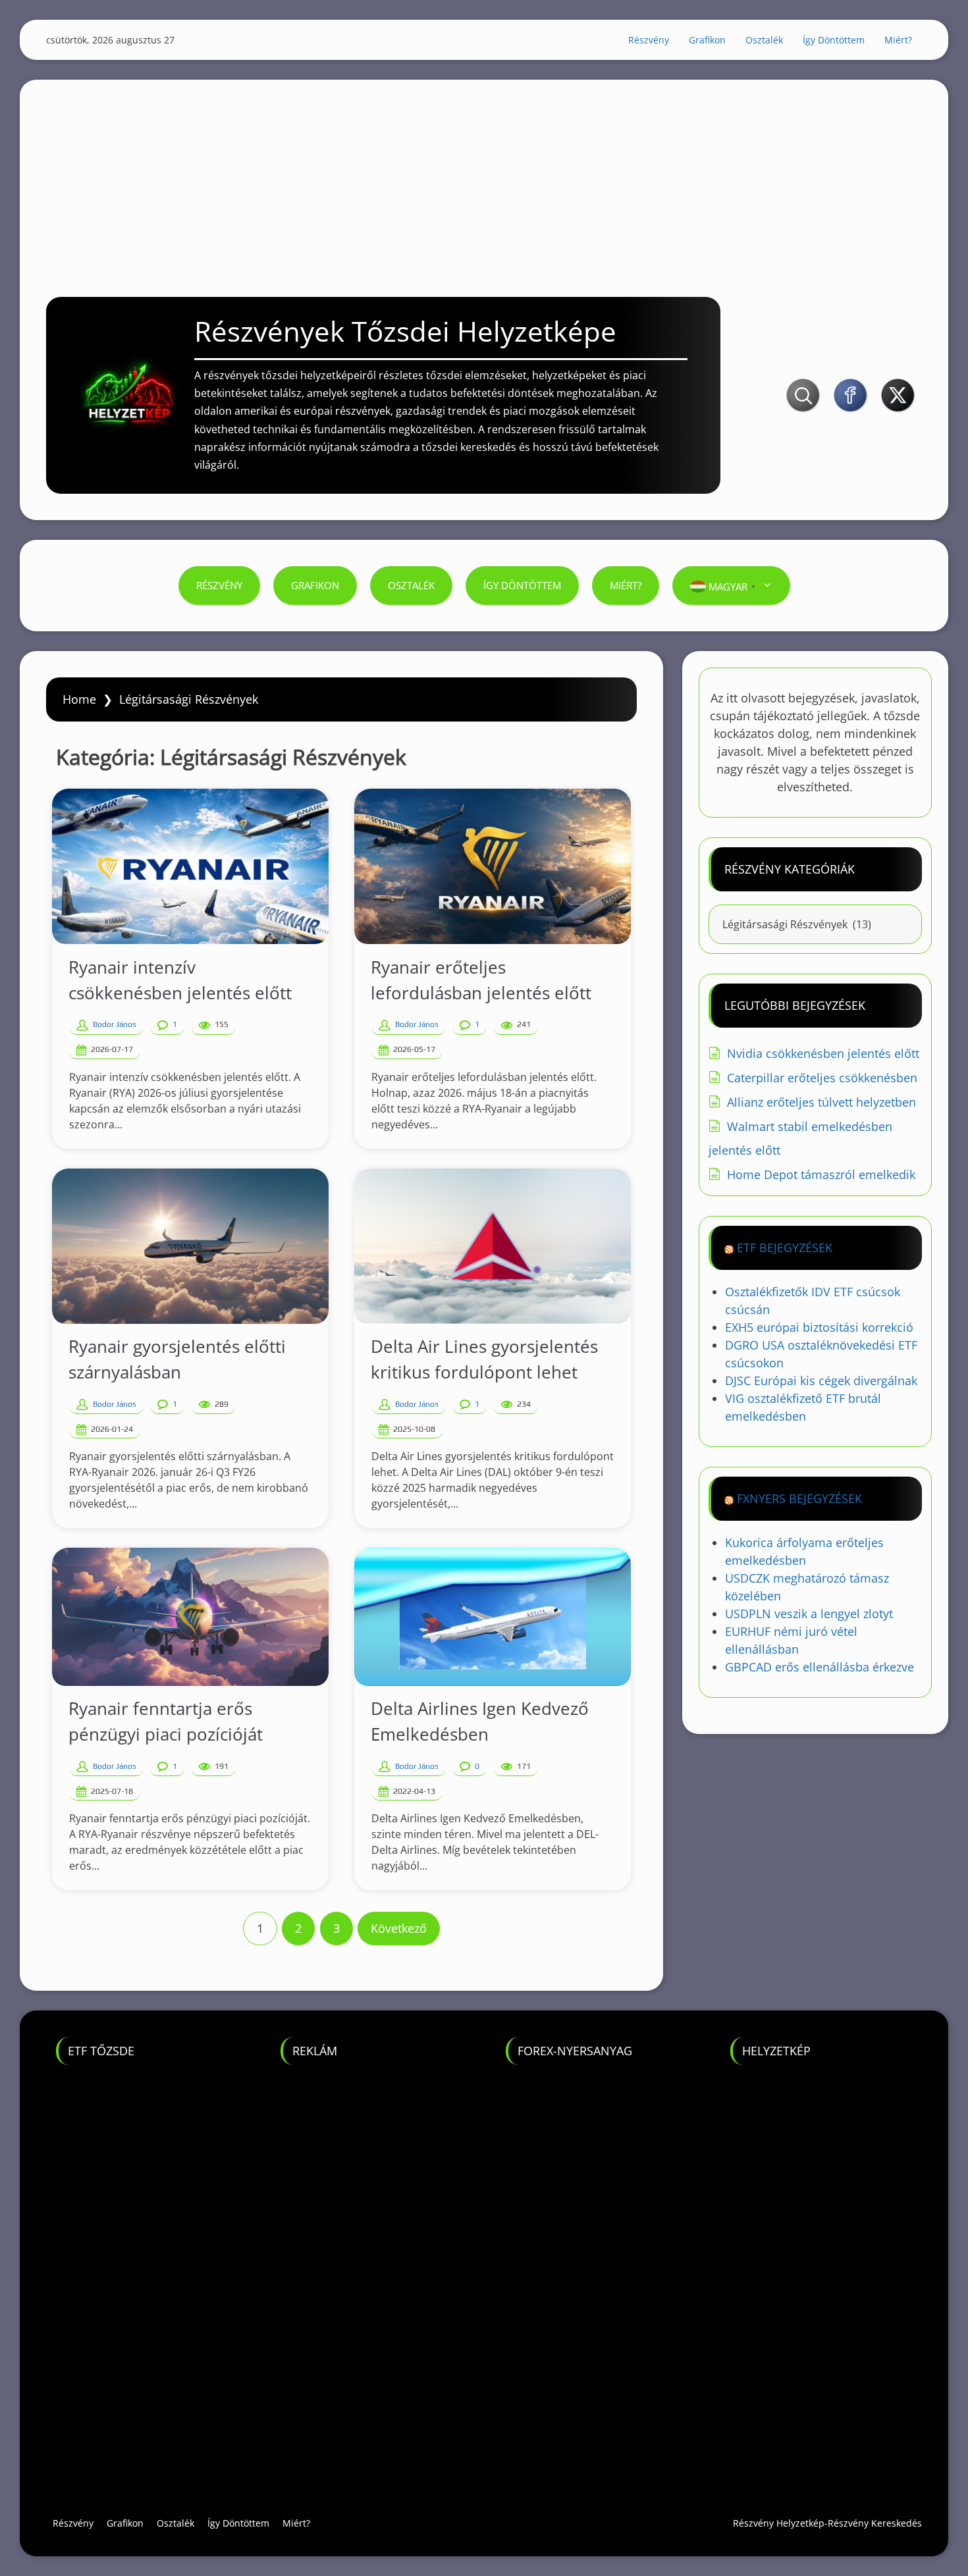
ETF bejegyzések (785, 1248)
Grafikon (707, 40)
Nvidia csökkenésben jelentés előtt (823, 1053)
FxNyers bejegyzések (799, 1498)
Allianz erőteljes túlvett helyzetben (821, 1102)
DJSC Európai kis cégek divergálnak (821, 1380)
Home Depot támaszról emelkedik (821, 1174)
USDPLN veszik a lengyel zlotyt (809, 1614)
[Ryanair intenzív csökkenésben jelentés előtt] (190, 866)
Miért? (898, 40)
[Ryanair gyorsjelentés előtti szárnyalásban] (190, 1246)
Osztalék (764, 40)
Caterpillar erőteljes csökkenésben (822, 1078)
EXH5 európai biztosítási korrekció (819, 1327)
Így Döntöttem (834, 40)
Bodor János (115, 1024)
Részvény (649, 40)
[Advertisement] (484, 172)
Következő (399, 1928)
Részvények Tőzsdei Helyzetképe (405, 331)
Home (79, 699)
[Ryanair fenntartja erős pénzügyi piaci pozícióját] (190, 1617)
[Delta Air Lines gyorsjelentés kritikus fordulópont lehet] (493, 1246)
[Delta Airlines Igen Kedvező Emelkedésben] (493, 1617)
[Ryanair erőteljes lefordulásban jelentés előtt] (493, 866)
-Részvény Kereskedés (873, 2523)
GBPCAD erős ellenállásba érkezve (820, 1667)
